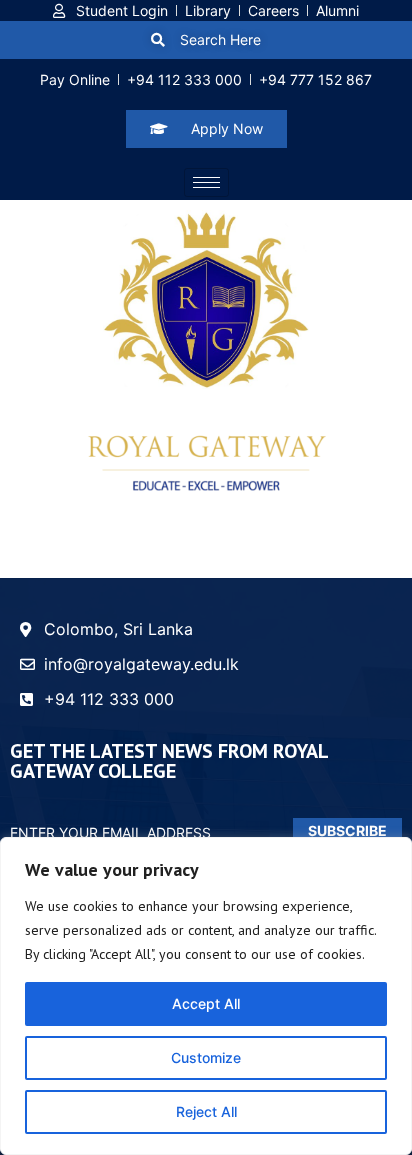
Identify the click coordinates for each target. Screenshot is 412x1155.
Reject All (206, 1111)
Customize (206, 1057)
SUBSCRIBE (347, 830)
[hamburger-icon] (206, 182)
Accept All (206, 1003)
